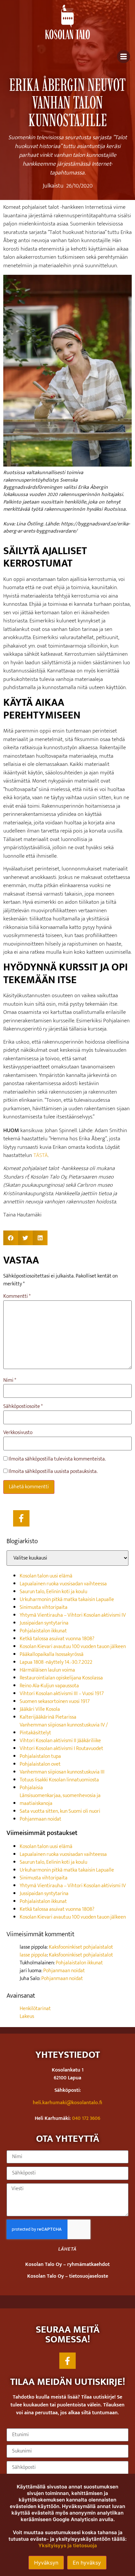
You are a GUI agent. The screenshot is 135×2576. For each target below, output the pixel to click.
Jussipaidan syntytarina (44, 1623)
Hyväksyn (46, 2563)
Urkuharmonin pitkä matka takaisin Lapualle (67, 1600)
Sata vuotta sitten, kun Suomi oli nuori (60, 1811)
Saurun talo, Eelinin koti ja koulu (53, 1592)
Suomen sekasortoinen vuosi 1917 (55, 1701)
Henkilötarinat (35, 2009)
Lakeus (27, 2016)
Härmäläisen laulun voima (47, 1670)
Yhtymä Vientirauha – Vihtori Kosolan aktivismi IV (73, 1615)
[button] (11, 1238)
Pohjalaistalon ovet (40, 1764)
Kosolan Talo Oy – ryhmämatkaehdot (67, 2264)
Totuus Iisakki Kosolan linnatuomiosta (59, 1780)
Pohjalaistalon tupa (40, 1756)
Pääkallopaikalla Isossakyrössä (52, 1654)
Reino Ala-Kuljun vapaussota (49, 1686)
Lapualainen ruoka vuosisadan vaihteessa (63, 1584)
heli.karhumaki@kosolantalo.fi (67, 2103)
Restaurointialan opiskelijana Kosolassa (61, 1678)
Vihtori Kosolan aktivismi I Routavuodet (61, 1749)
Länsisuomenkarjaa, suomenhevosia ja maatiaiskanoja (60, 1800)
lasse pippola (33, 1955)
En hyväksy (87, 2563)
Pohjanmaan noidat (40, 1819)
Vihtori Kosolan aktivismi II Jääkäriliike (60, 1741)
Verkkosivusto (18, 1433)
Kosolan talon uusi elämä (46, 1576)
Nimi (10, 1380)
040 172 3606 (86, 2118)
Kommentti (17, 1296)
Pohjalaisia (31, 1788)
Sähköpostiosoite (23, 1407)
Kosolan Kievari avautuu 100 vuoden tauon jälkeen (73, 1647)
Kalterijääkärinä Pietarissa (48, 1717)
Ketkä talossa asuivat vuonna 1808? (57, 1639)
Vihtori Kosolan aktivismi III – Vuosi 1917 (62, 1694)
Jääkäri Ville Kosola (40, 1709)
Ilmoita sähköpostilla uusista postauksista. (53, 1472)
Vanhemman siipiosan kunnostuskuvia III (62, 1772)
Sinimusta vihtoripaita (44, 1607)
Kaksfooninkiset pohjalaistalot (81, 1947)
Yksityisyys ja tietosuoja (68, 2545)
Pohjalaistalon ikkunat (43, 1631)
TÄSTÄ (41, 1155)
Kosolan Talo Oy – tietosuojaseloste (68, 2276)
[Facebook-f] (21, 1518)
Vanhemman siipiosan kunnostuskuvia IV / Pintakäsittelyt (64, 1729)
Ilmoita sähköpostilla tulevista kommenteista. (57, 1459)
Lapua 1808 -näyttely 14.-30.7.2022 (56, 1662)
